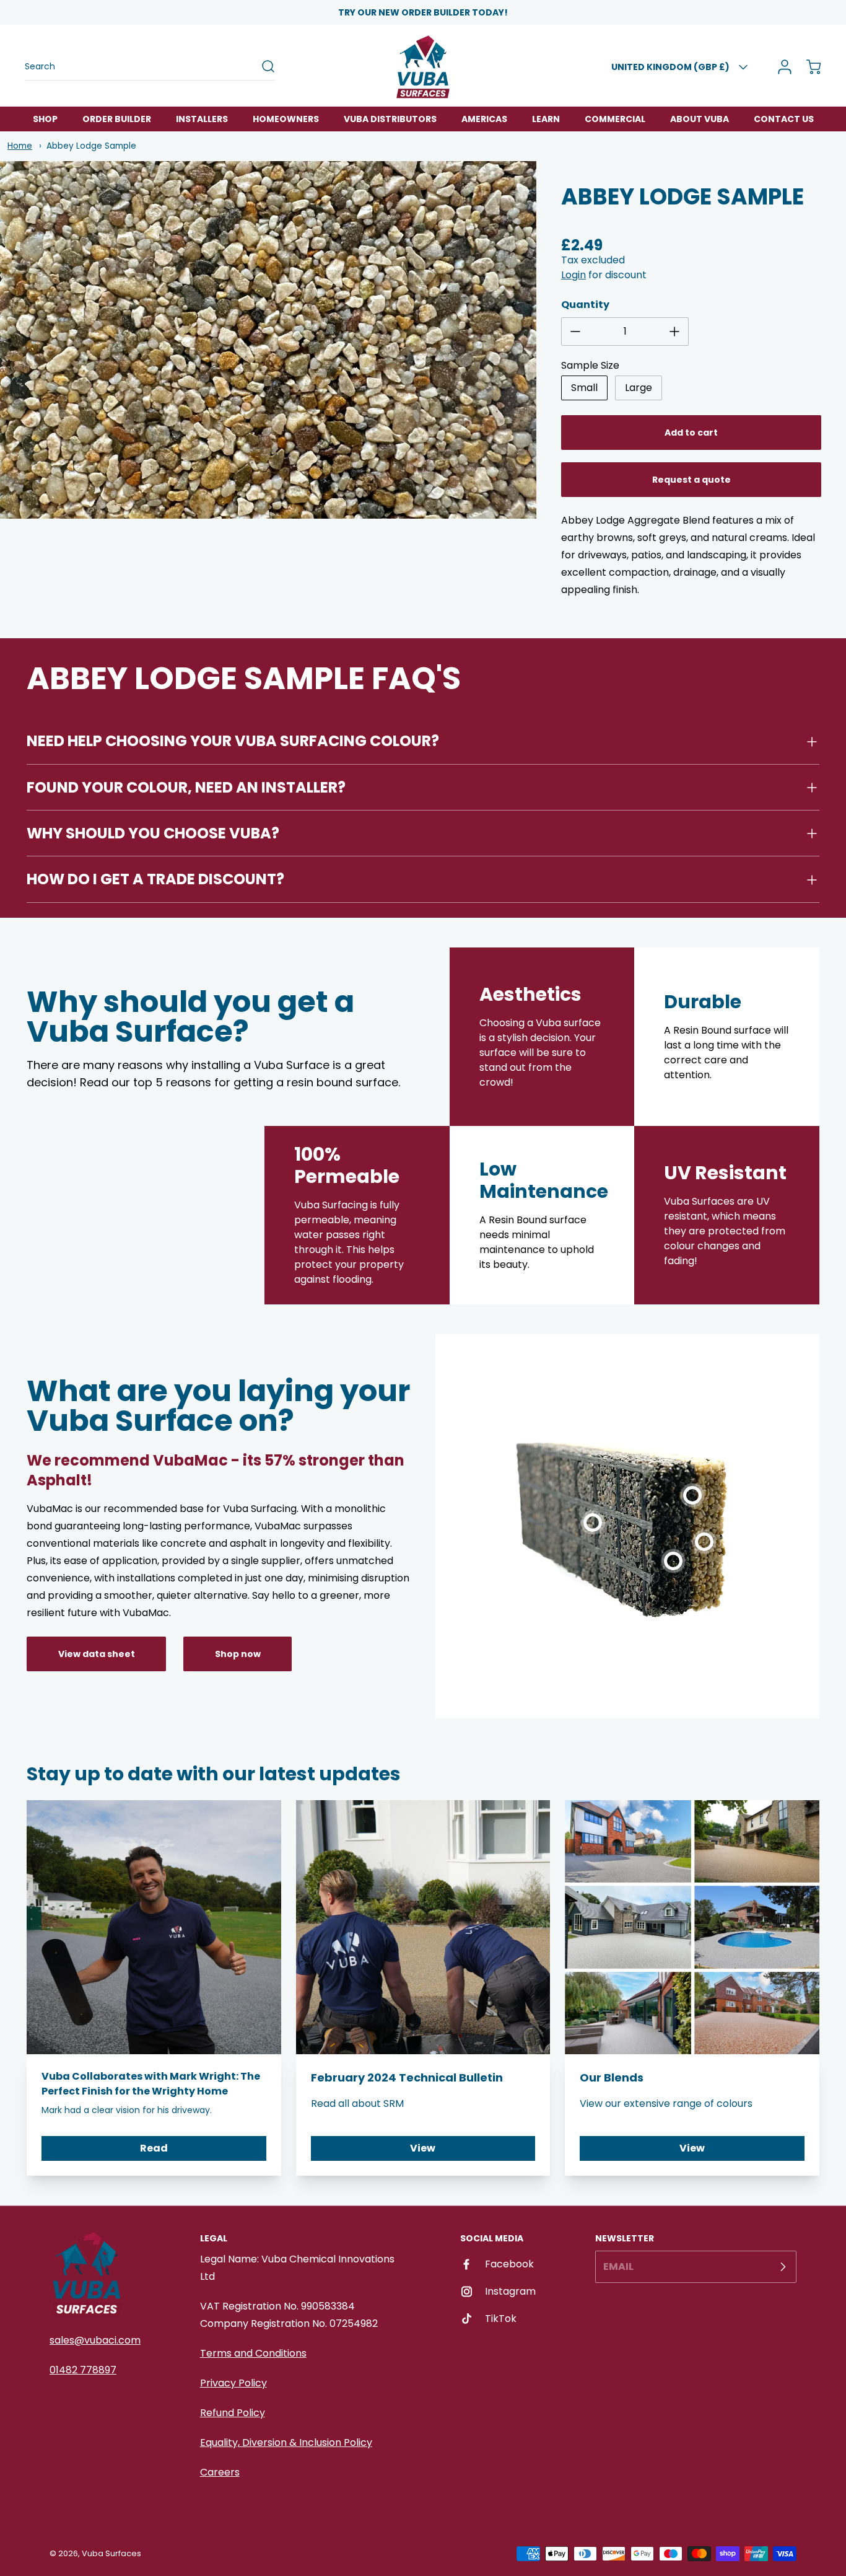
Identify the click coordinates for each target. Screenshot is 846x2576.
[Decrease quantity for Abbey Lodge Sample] (575, 332)
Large (639, 388)
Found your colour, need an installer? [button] (186, 787)
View (423, 2148)
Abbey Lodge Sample (91, 146)
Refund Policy (233, 2413)
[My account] (780, 67)
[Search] (262, 66)
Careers (220, 2472)
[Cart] (808, 67)
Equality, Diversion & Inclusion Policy (286, 2442)
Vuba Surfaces (111, 2553)
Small (584, 388)
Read (154, 2148)
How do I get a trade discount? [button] (155, 879)
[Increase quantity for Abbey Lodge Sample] (674, 332)
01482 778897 (83, 2370)
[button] (593, 1507)
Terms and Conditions (253, 2353)
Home (20, 146)
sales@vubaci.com (95, 2340)
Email (618, 2266)
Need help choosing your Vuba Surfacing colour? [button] (233, 741)
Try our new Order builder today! (423, 12)
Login (573, 275)
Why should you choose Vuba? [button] (153, 833)
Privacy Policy (233, 2383)
